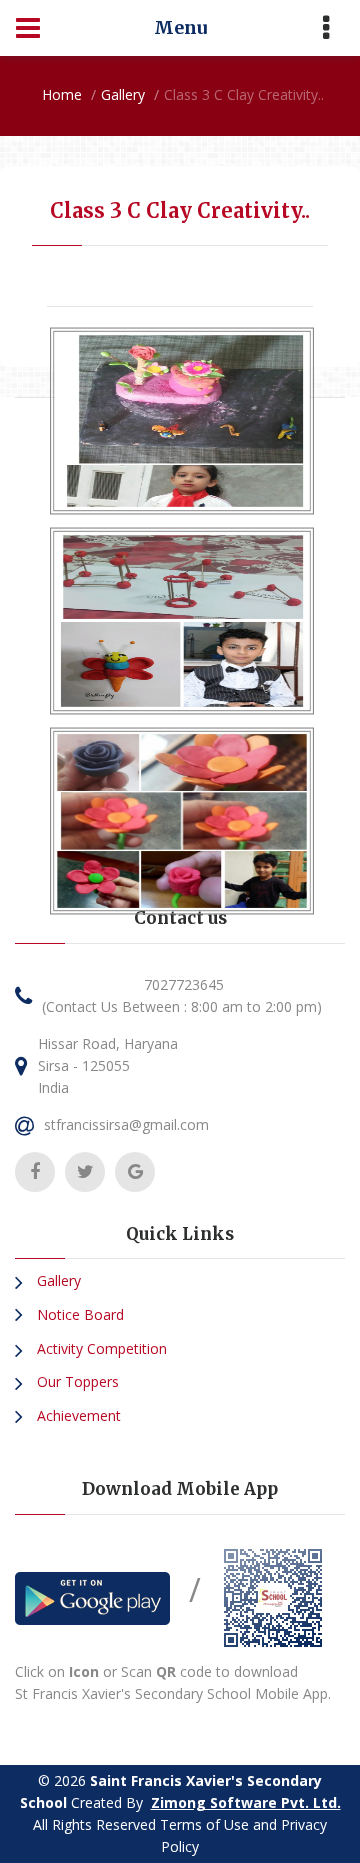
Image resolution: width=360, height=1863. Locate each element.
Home (62, 94)
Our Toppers (76, 1381)
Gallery (123, 94)
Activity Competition (100, 1348)
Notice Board (78, 1314)
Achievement (77, 1415)
